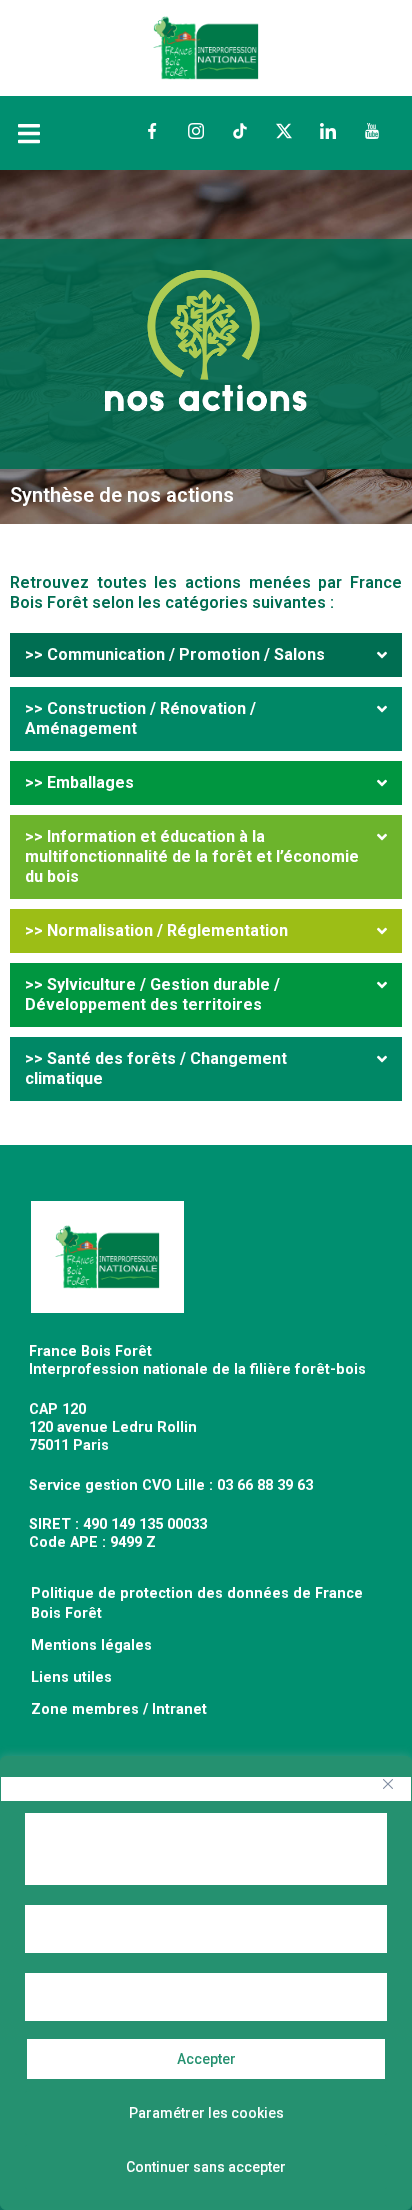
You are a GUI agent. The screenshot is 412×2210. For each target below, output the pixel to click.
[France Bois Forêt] (205, 46)
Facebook (152, 131)
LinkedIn (328, 131)
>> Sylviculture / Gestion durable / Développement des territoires (152, 994)
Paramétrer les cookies (206, 2113)
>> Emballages (79, 782)
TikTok (240, 131)
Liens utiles (71, 1677)
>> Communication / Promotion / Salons (175, 654)
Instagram (196, 131)
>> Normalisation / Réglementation (156, 930)
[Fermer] (388, 1784)
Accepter (206, 2059)
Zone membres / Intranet (119, 1709)
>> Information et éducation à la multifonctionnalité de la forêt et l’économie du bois (192, 856)
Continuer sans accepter (206, 2167)
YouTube (372, 131)
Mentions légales (91, 1645)
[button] (206, 655)
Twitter (284, 131)
